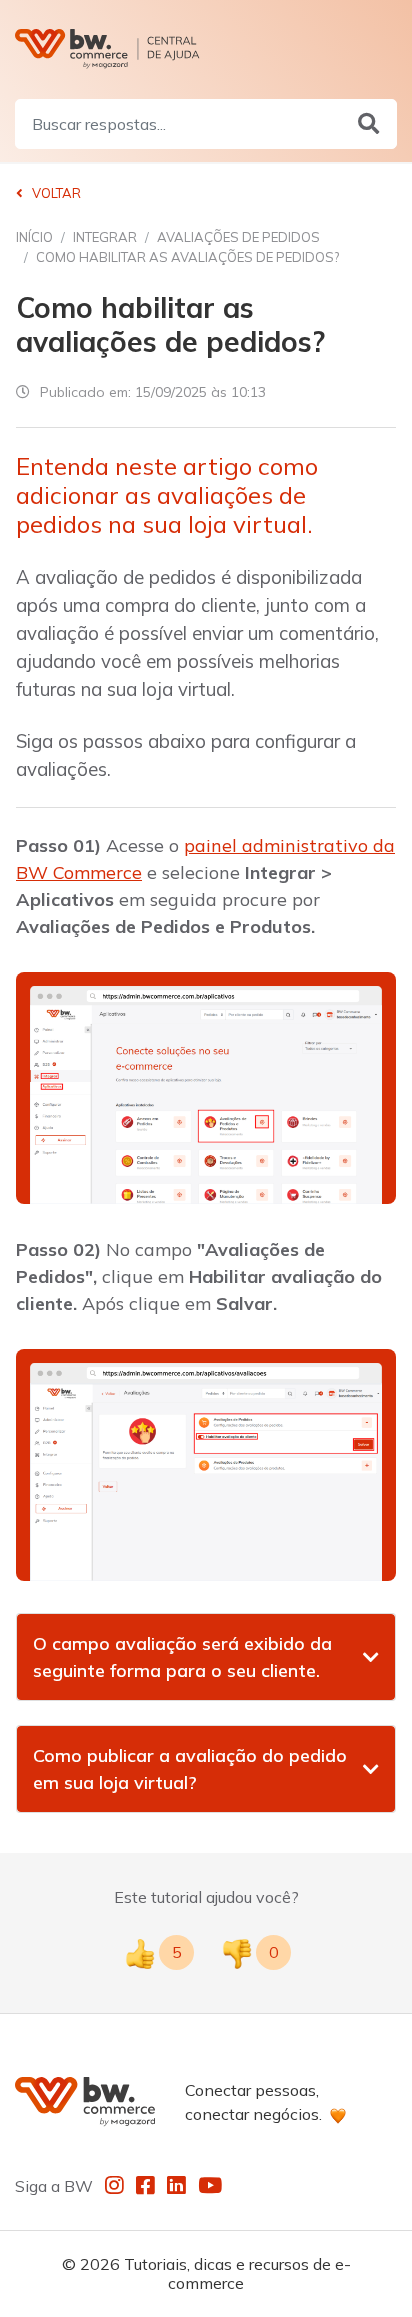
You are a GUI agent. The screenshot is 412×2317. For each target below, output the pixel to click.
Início (34, 237)
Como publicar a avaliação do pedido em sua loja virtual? (190, 1769)
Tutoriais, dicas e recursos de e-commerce (237, 2273)
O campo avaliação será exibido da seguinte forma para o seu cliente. (182, 1657)
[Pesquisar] (368, 124)
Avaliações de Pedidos (238, 237)
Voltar (55, 193)
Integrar (105, 237)
